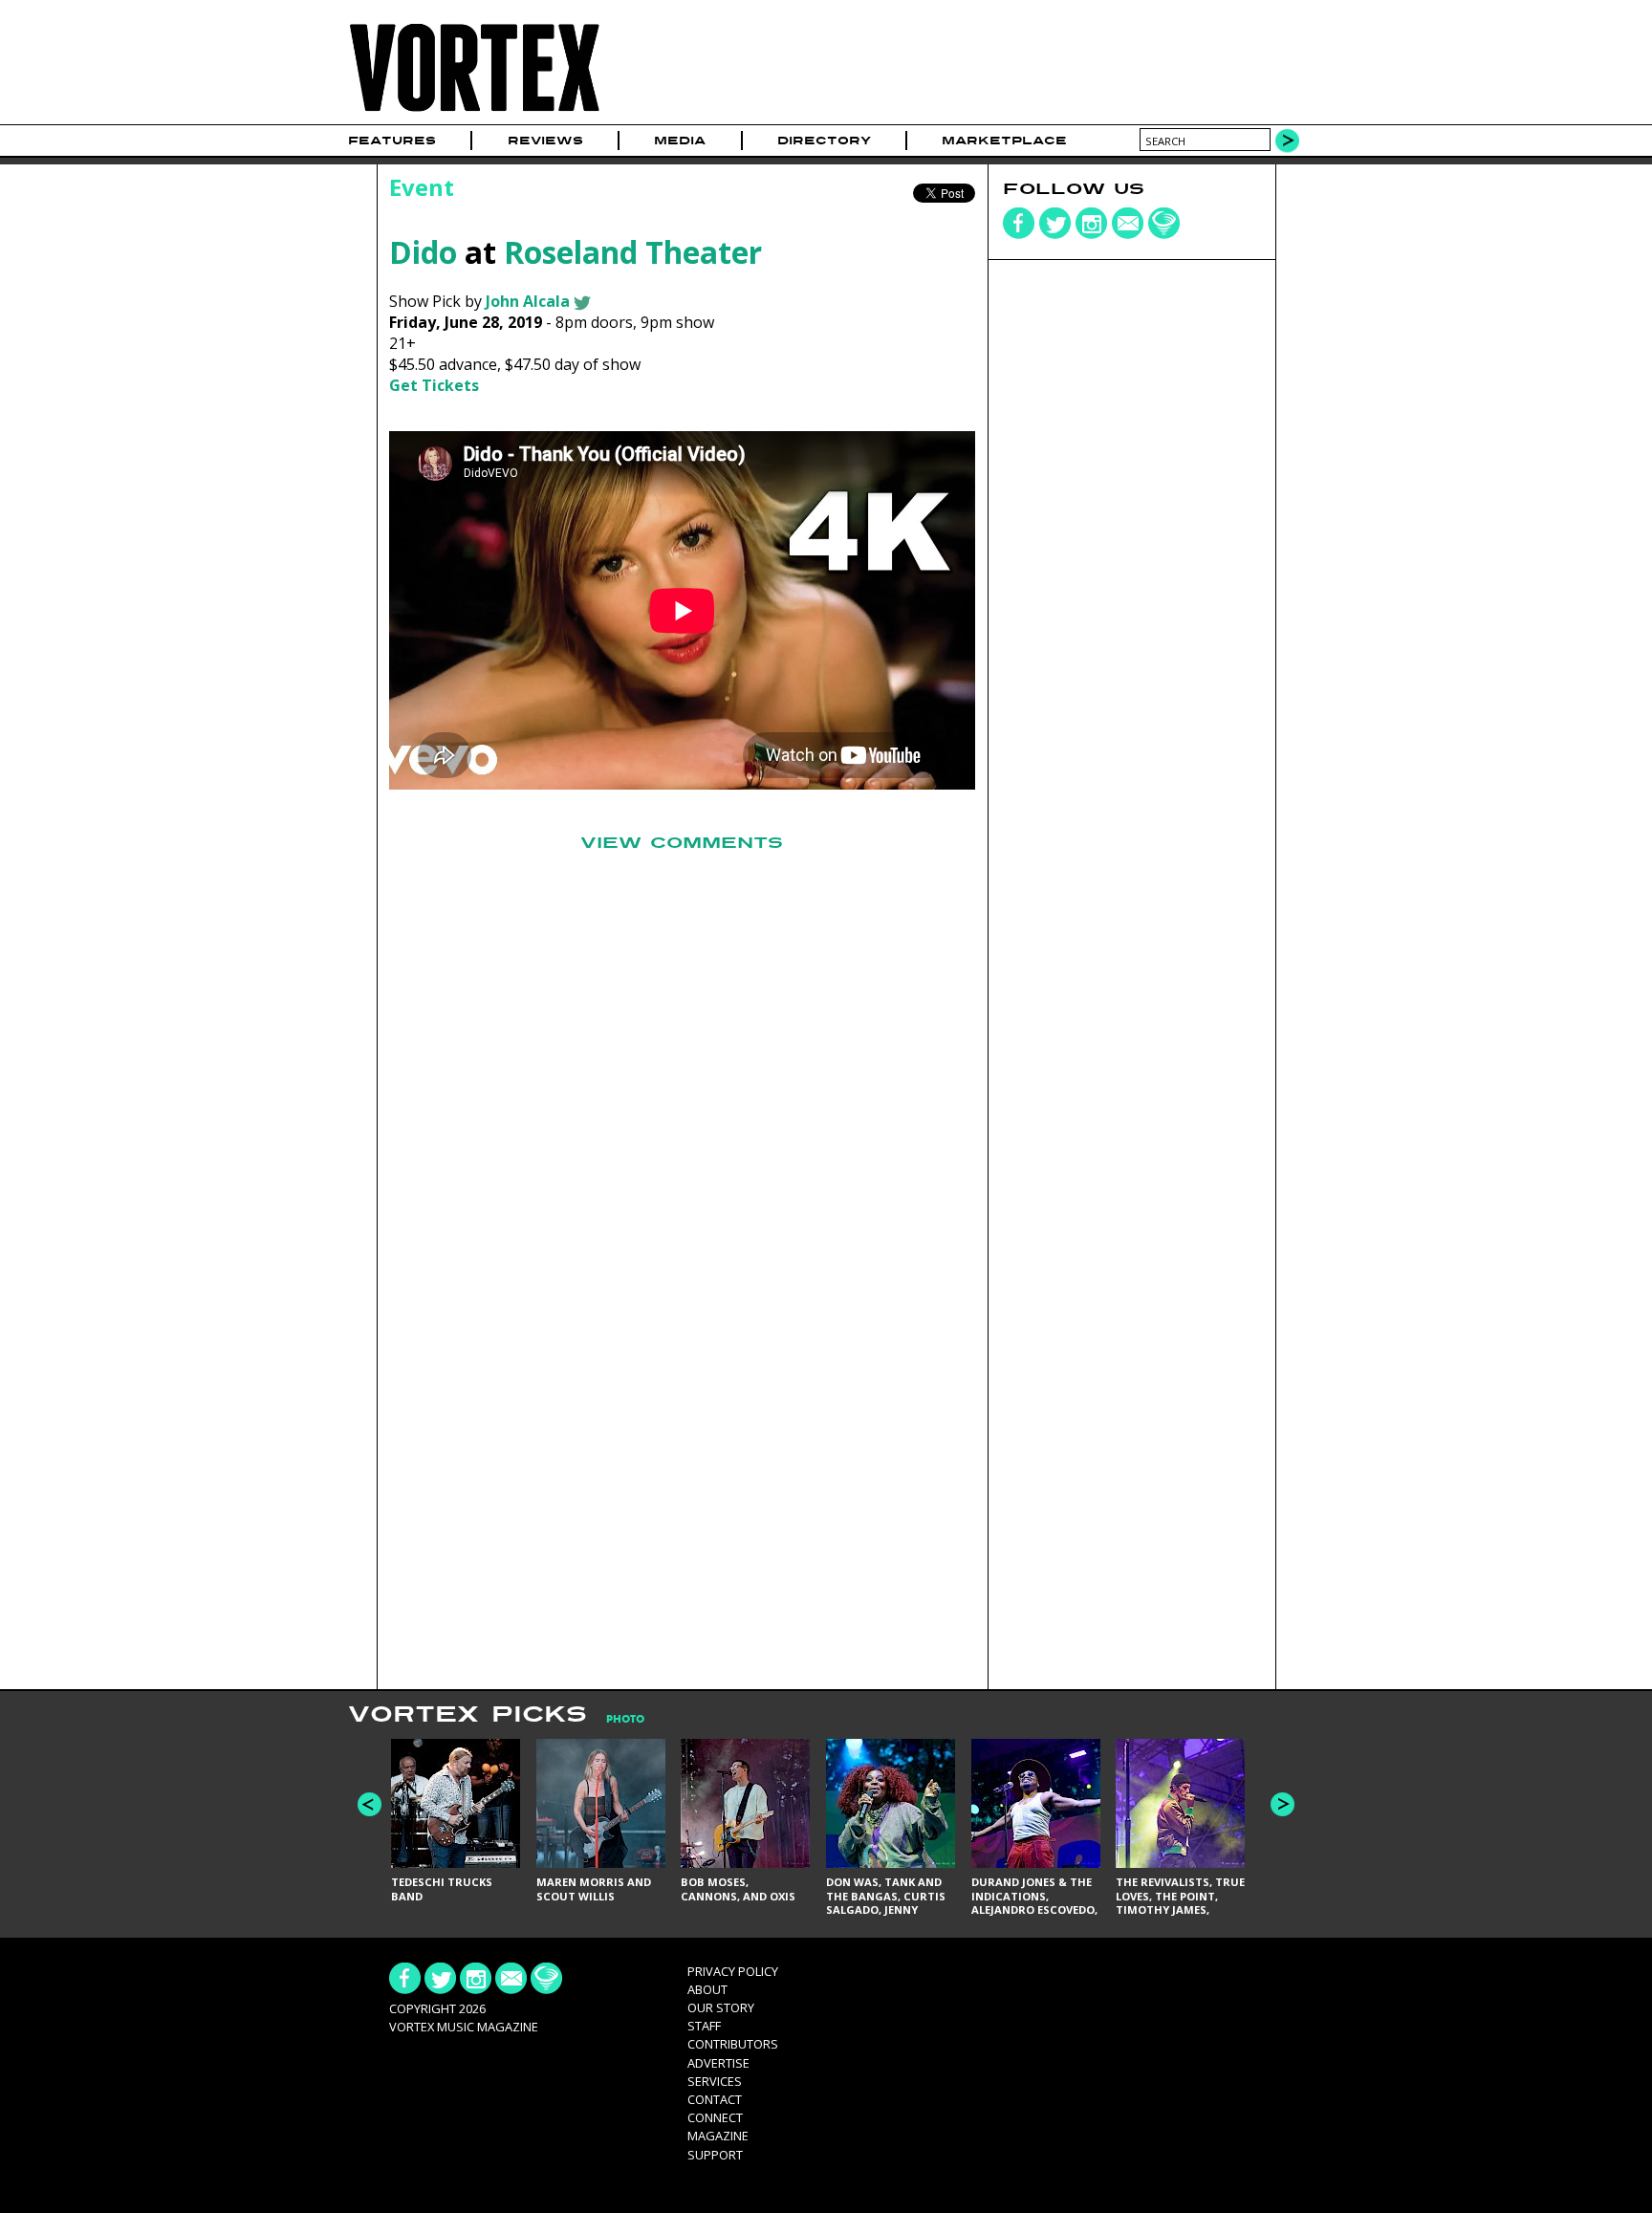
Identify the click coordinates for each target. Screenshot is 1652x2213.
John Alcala (528, 301)
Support (715, 2155)
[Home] (474, 112)
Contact (715, 2099)
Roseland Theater (633, 252)
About (707, 1989)
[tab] (616, 1719)
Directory (824, 141)
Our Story (721, 2007)
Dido (423, 252)
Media (680, 141)
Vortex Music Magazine (464, 2027)
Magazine (718, 2136)
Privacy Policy (733, 1971)
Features (392, 141)
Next (1282, 1804)
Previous (370, 1804)
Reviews (545, 141)
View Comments (682, 843)
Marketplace (1004, 141)
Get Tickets (434, 385)
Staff (704, 2026)
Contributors (733, 2044)
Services (715, 2081)
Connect (715, 2117)
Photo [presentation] (625, 1719)
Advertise (718, 2063)
